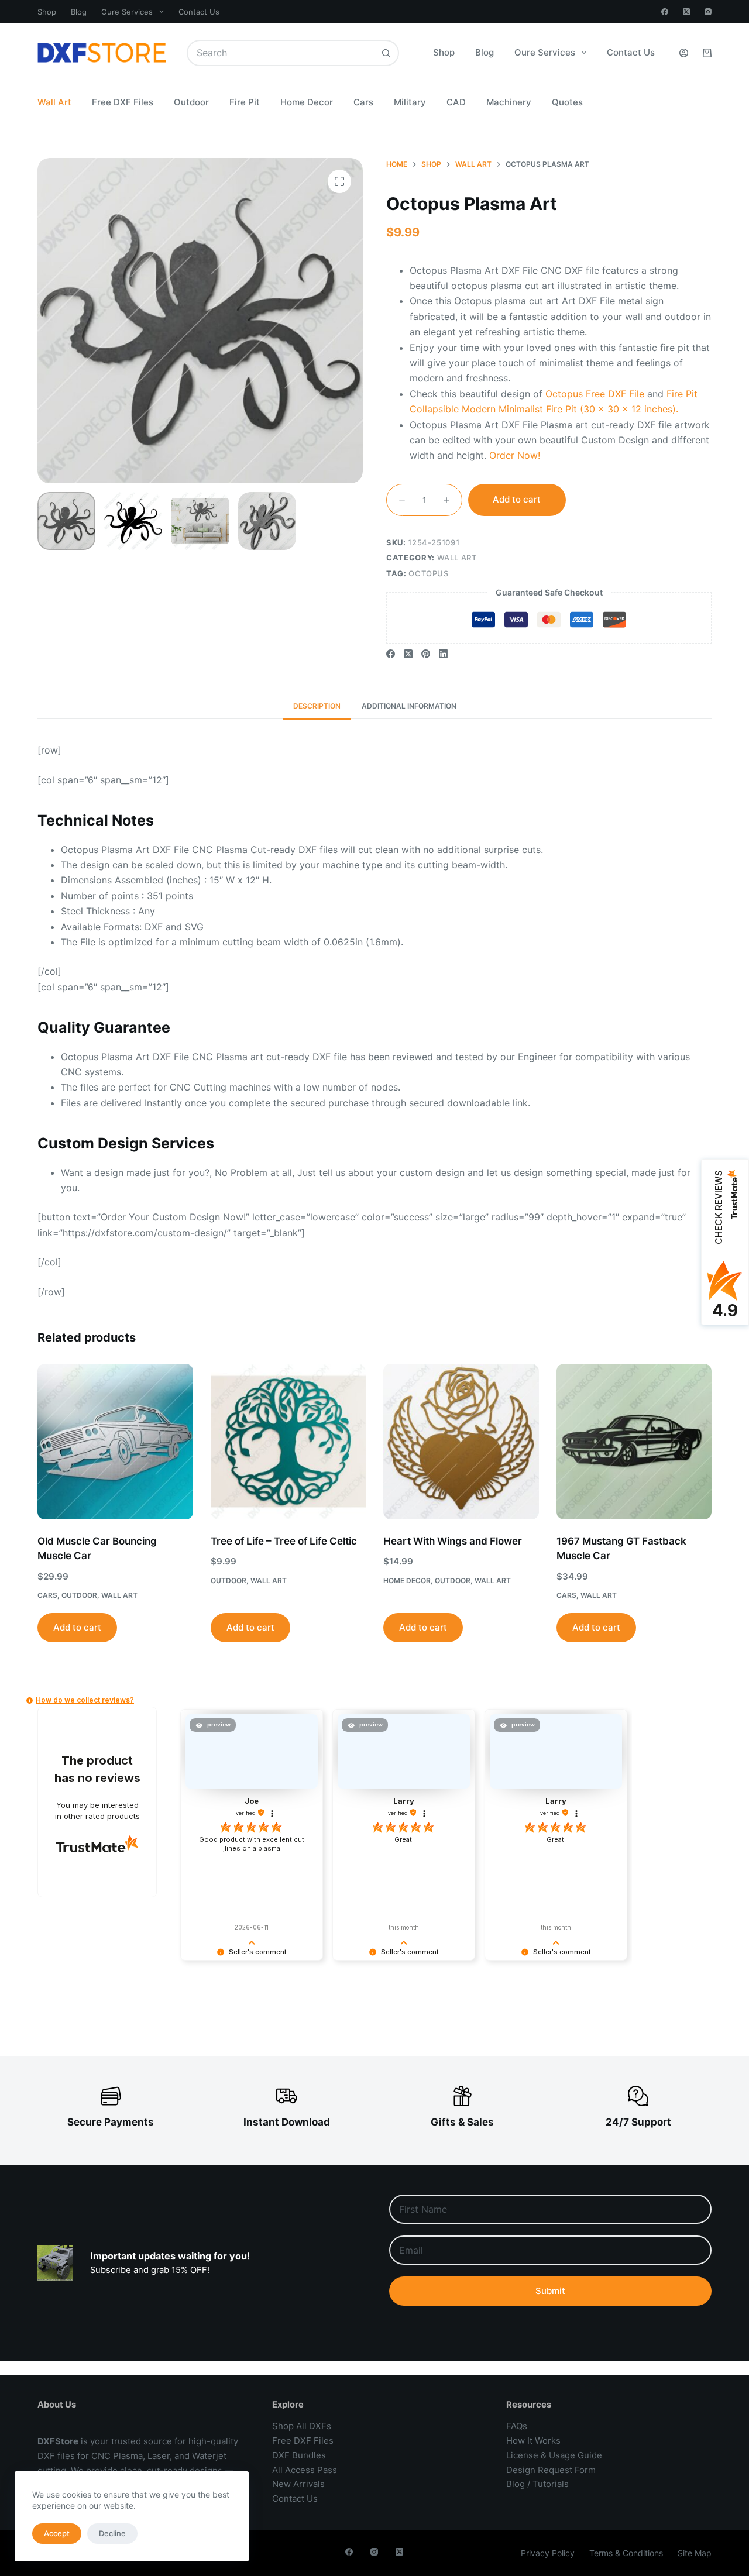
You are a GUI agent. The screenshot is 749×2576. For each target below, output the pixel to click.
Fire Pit (245, 102)
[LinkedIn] (443, 654)
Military (410, 102)
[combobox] (281, 53)
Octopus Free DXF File (595, 394)
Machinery (509, 102)
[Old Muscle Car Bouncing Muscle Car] (115, 1442)
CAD (456, 102)
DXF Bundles (299, 2455)
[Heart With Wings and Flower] (461, 1442)
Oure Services (127, 12)
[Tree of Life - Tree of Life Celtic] (288, 1442)
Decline (112, 2533)
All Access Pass (305, 2470)
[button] (30, 1700)
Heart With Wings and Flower (453, 1541)
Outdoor (191, 102)
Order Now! (515, 455)
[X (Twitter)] (686, 12)
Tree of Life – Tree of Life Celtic (284, 1541)
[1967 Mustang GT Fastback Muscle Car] (634, 1442)
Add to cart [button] (77, 1627)
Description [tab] (317, 706)
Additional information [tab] (409, 706)
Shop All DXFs (302, 2426)
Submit (550, 2291)
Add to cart (517, 499)
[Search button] (386, 53)
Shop (47, 12)
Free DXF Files (123, 102)
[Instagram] (708, 12)
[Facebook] (665, 12)
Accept (57, 2533)
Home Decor (307, 102)
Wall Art (54, 102)
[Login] (684, 53)
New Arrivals (298, 2484)
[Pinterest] (426, 654)
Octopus (429, 573)
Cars (363, 102)
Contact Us (199, 12)
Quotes (567, 102)
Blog (79, 12)
